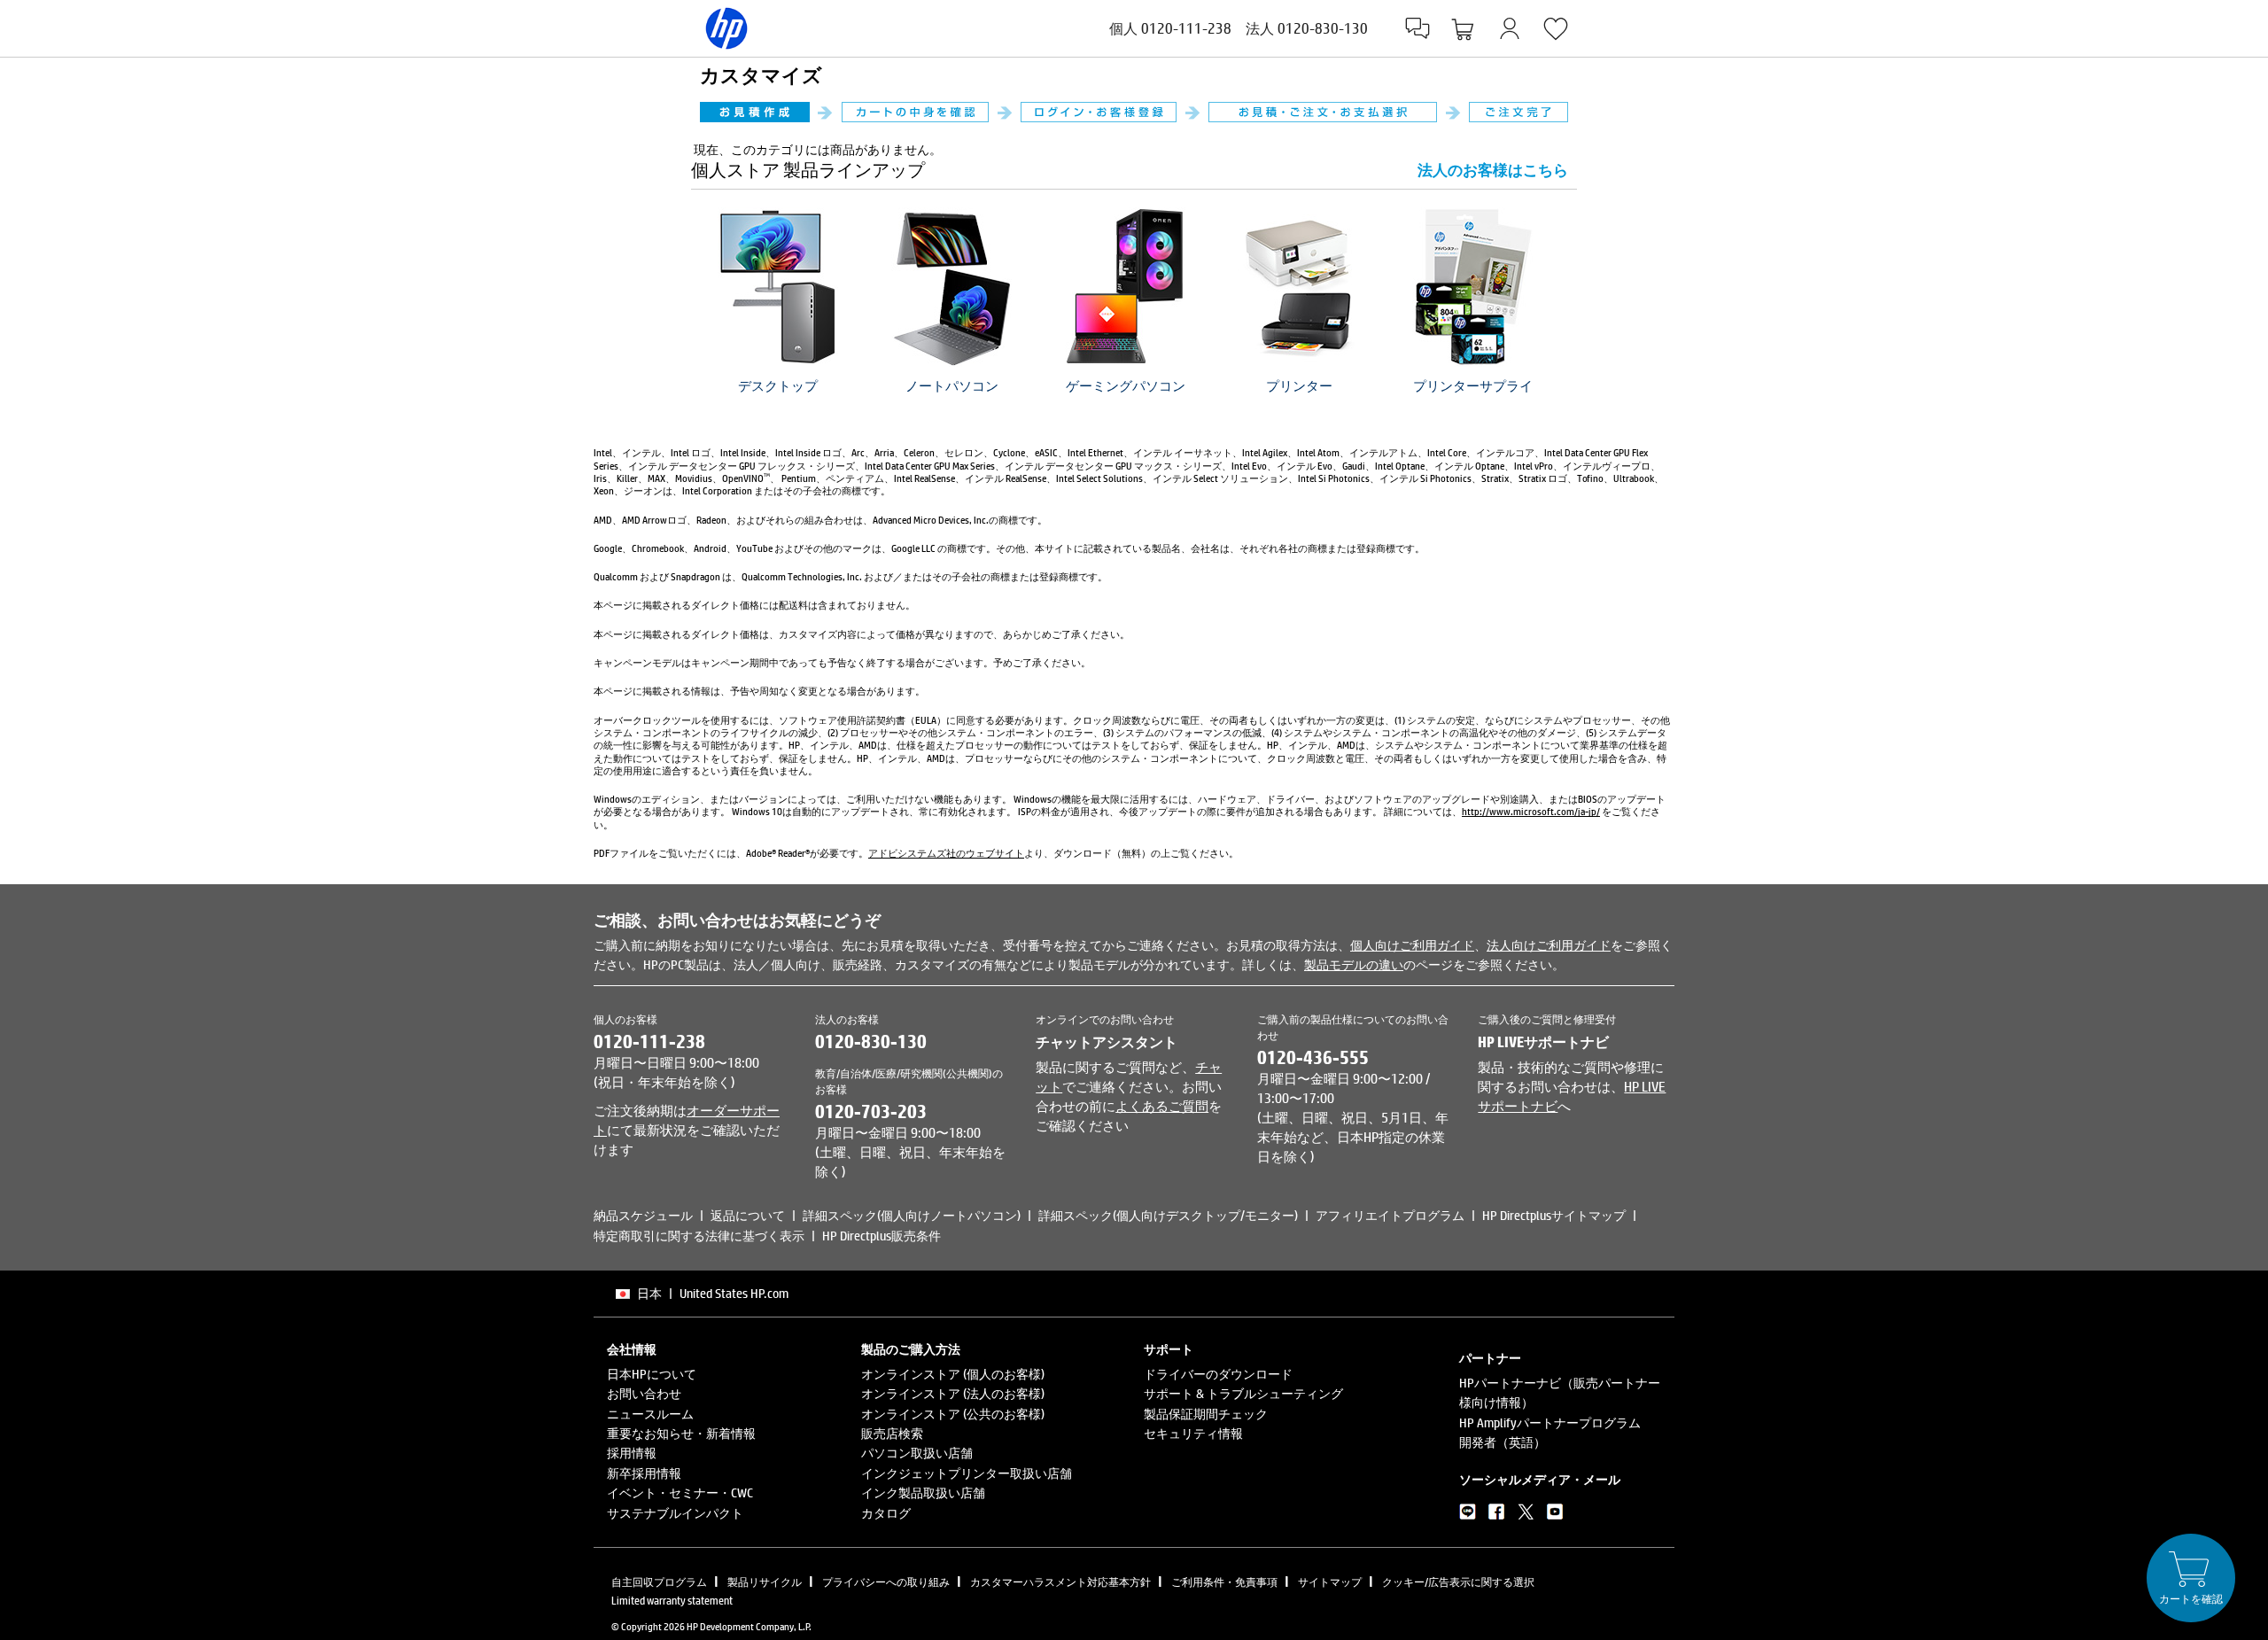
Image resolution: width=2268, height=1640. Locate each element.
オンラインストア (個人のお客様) (953, 1374)
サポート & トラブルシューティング (1243, 1393)
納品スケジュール (643, 1215)
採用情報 (632, 1453)
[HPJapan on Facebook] (1497, 1515)
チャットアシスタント (1107, 1042)
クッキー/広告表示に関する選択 (1458, 1582)
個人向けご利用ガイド (1412, 945)
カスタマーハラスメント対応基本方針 (1060, 1582)
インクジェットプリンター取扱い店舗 (967, 1473)
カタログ (886, 1513)
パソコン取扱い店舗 (917, 1453)
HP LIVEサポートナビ (1543, 1042)
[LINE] (1468, 1515)
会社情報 (632, 1349)
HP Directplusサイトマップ (1554, 1215)
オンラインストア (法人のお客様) (953, 1393)
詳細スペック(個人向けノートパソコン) (912, 1215)
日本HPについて (652, 1374)
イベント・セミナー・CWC (680, 1492)
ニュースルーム (650, 1414)
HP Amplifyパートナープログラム (1550, 1422)
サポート (1169, 1349)
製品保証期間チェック (1206, 1414)
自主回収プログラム (659, 1582)
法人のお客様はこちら (1493, 170)
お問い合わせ (644, 1393)
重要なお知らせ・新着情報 (681, 1433)
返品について (748, 1215)
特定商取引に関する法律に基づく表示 (699, 1236)
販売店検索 (892, 1433)
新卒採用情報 (644, 1473)
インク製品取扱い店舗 (923, 1492)
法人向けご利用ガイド (1549, 945)
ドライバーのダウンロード (1218, 1374)
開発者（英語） (1503, 1442)
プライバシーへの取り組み (886, 1582)
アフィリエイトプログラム (1390, 1215)
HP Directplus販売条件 (882, 1236)
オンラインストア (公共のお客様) (953, 1414)
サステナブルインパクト (675, 1513)
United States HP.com (734, 1293)
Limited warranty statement (672, 1600)
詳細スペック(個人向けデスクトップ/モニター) (1168, 1215)
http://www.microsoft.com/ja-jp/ (1531, 811)
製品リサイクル (765, 1582)
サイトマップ (1330, 1582)
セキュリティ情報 (1193, 1433)
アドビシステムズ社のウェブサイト (946, 853)
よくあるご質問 (1162, 1106)
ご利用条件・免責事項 (1224, 1582)
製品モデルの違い (1354, 964)
